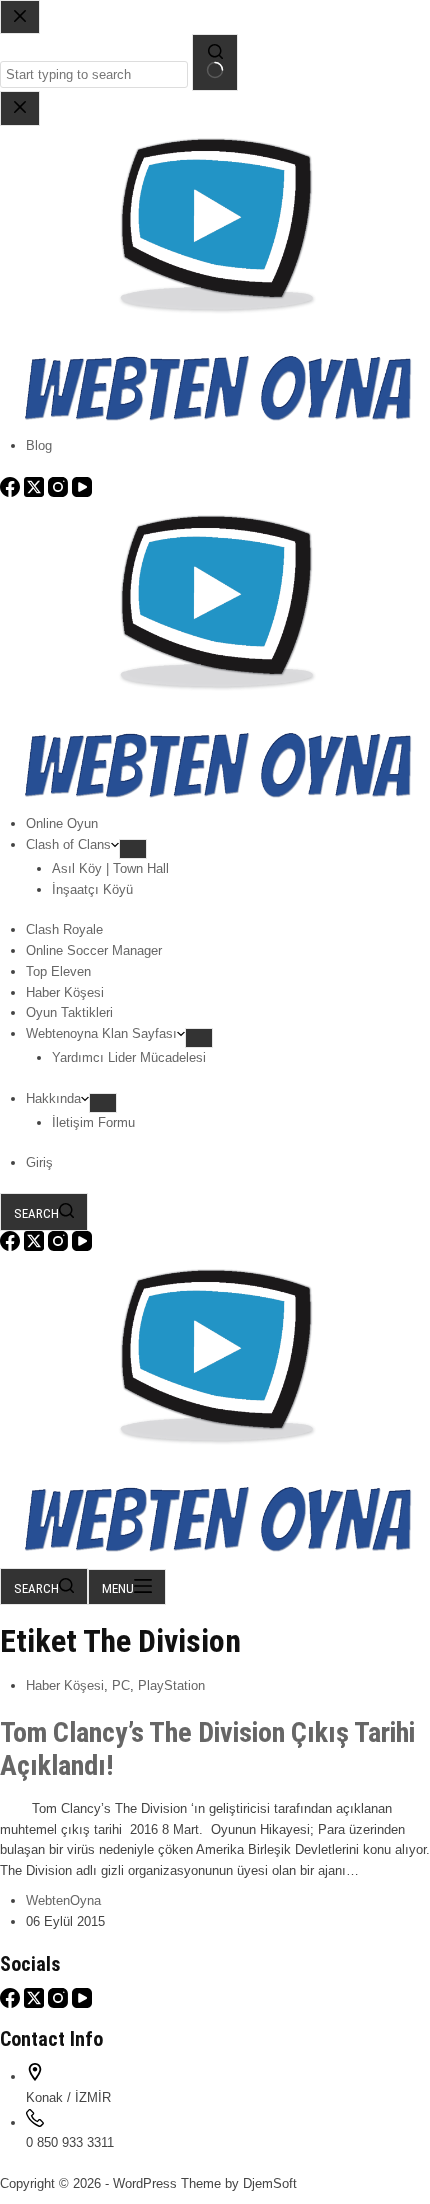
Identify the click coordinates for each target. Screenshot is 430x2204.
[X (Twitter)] (36, 1246)
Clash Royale (64, 929)
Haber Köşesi (65, 992)
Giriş (39, 1162)
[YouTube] (82, 1246)
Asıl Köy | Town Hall (110, 868)
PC (121, 1685)
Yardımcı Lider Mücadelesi (129, 1057)
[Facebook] (12, 1246)
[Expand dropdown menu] (133, 849)
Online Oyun (62, 823)
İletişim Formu (93, 1122)
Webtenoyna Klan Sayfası (101, 1033)
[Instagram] (60, 1246)
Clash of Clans (68, 844)
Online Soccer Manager (94, 950)
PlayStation (171, 1685)
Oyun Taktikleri (69, 1012)
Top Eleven (58, 971)
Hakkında (53, 1098)
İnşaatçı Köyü (92, 889)
